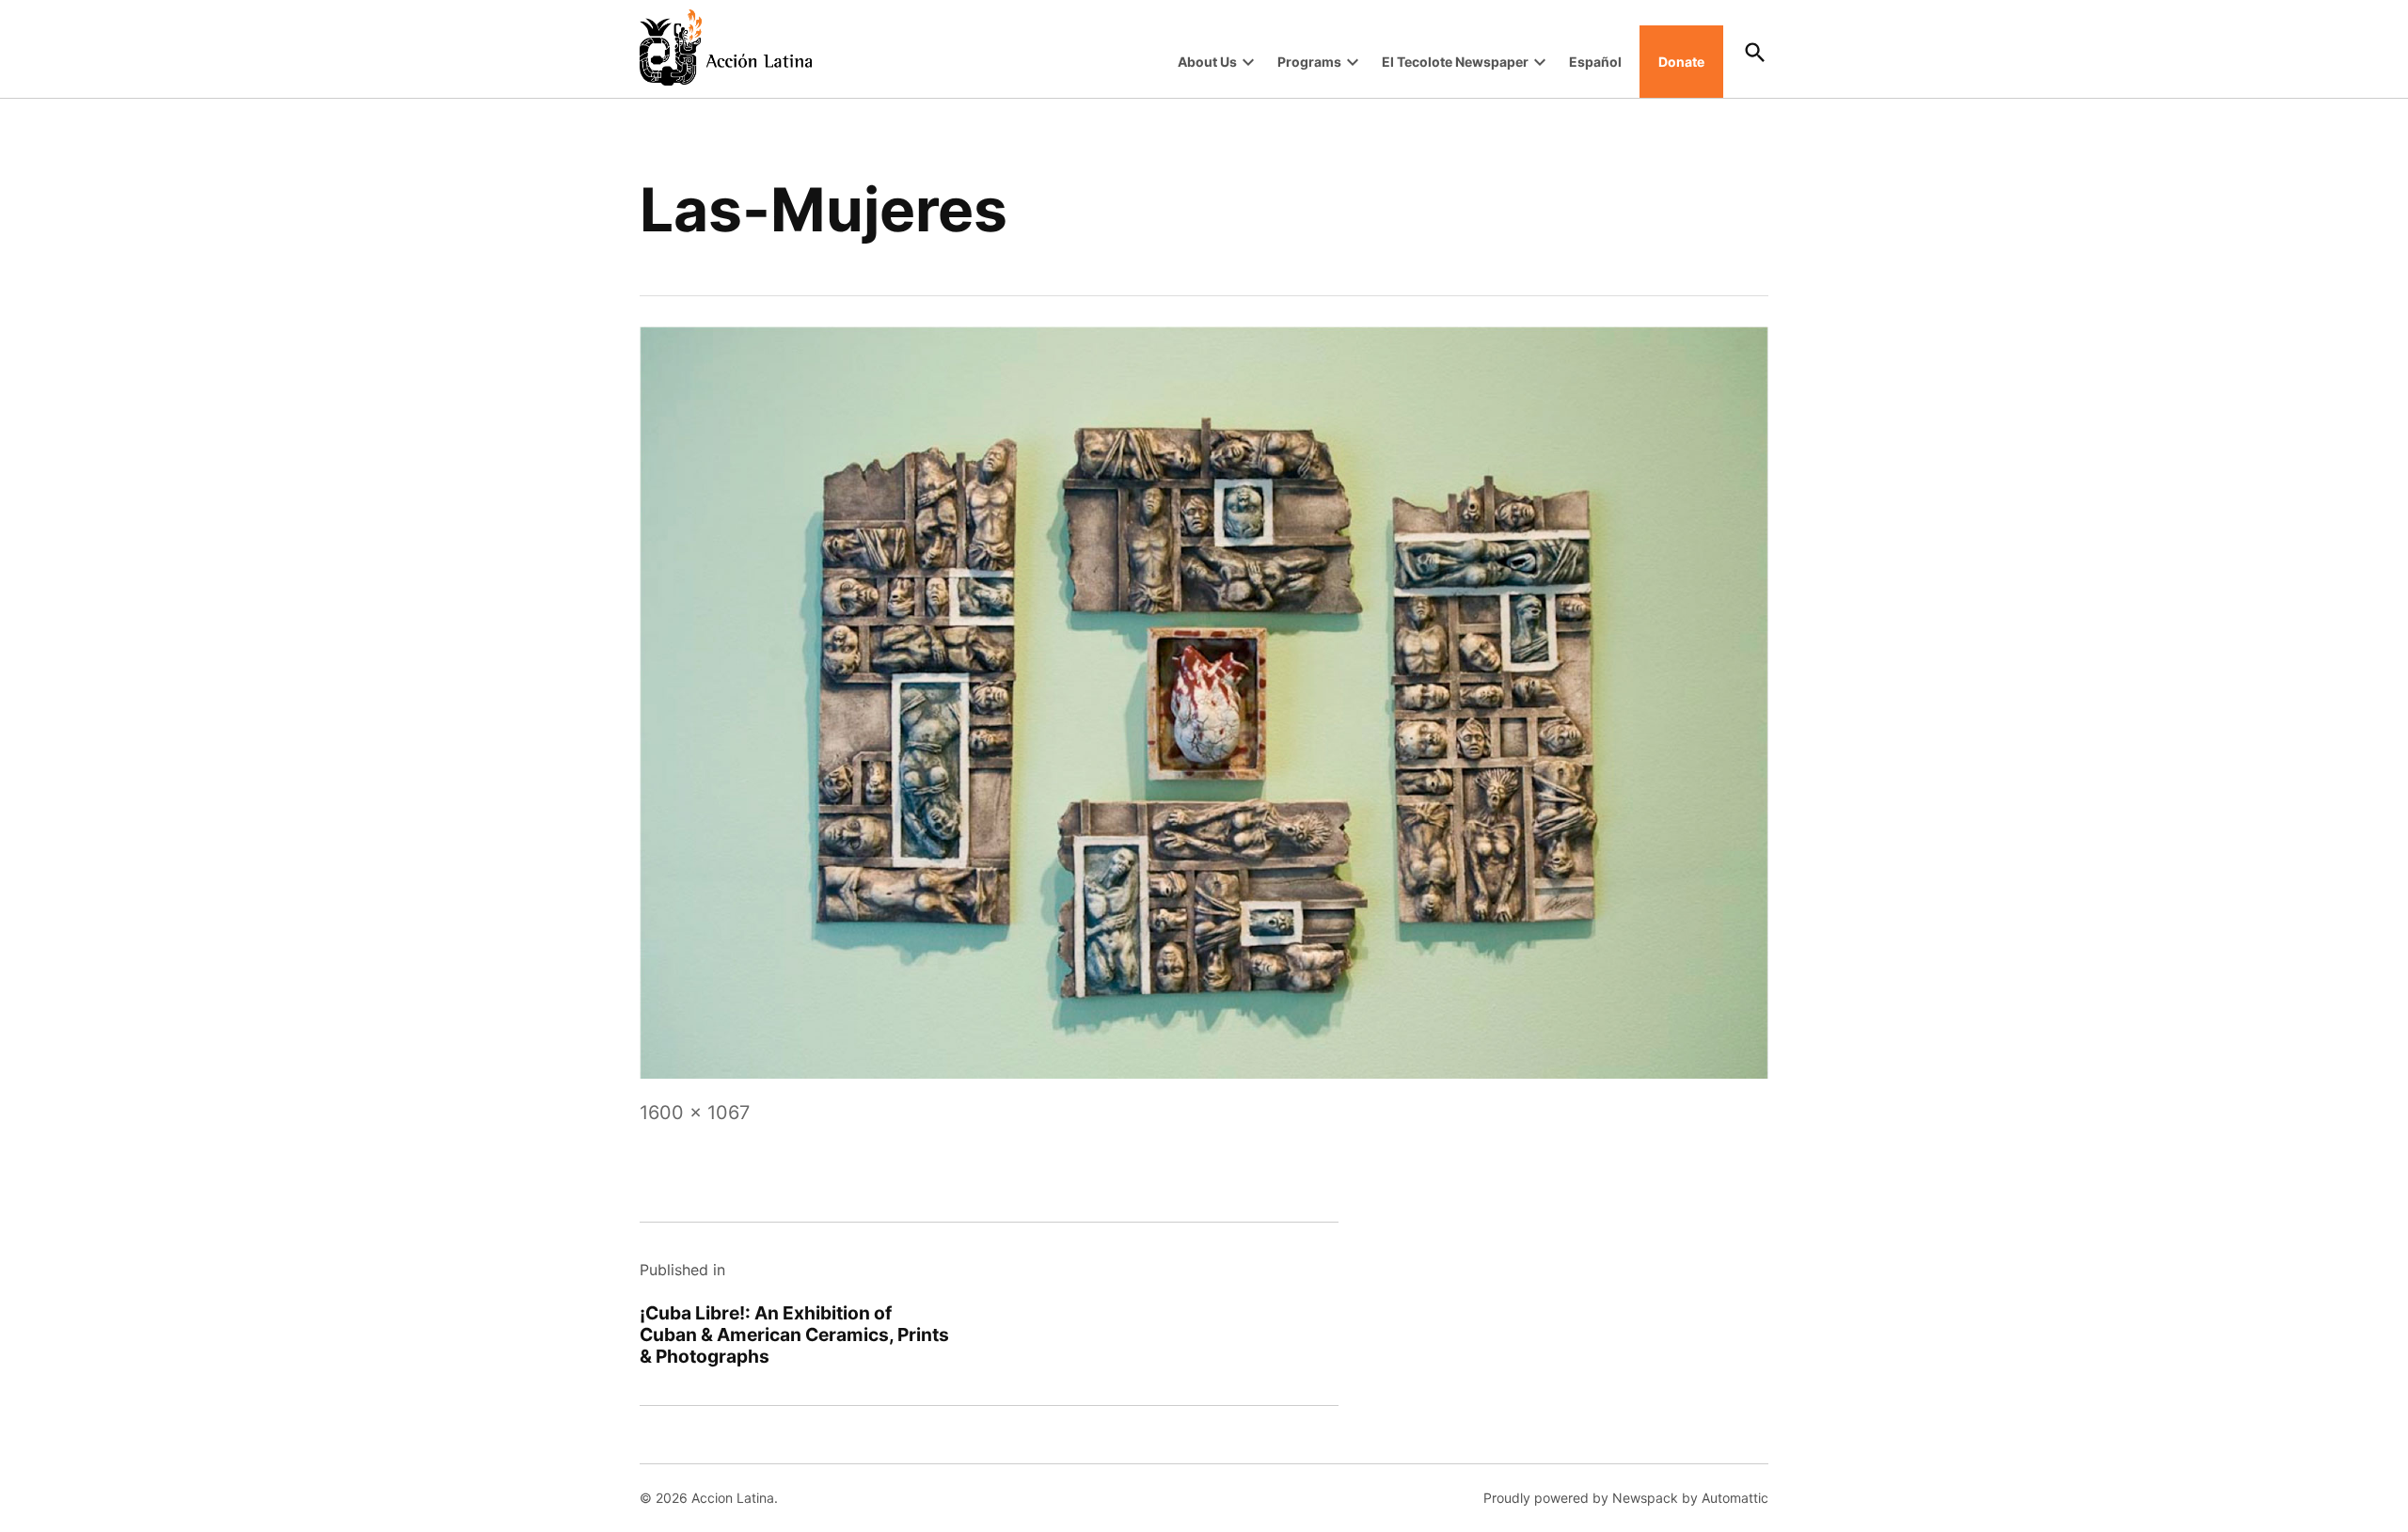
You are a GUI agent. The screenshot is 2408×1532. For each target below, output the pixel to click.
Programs (1309, 62)
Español (1595, 62)
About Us (1207, 62)
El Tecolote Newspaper (1455, 62)
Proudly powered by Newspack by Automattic (1626, 1498)
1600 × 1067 (695, 1113)
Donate (1681, 62)
